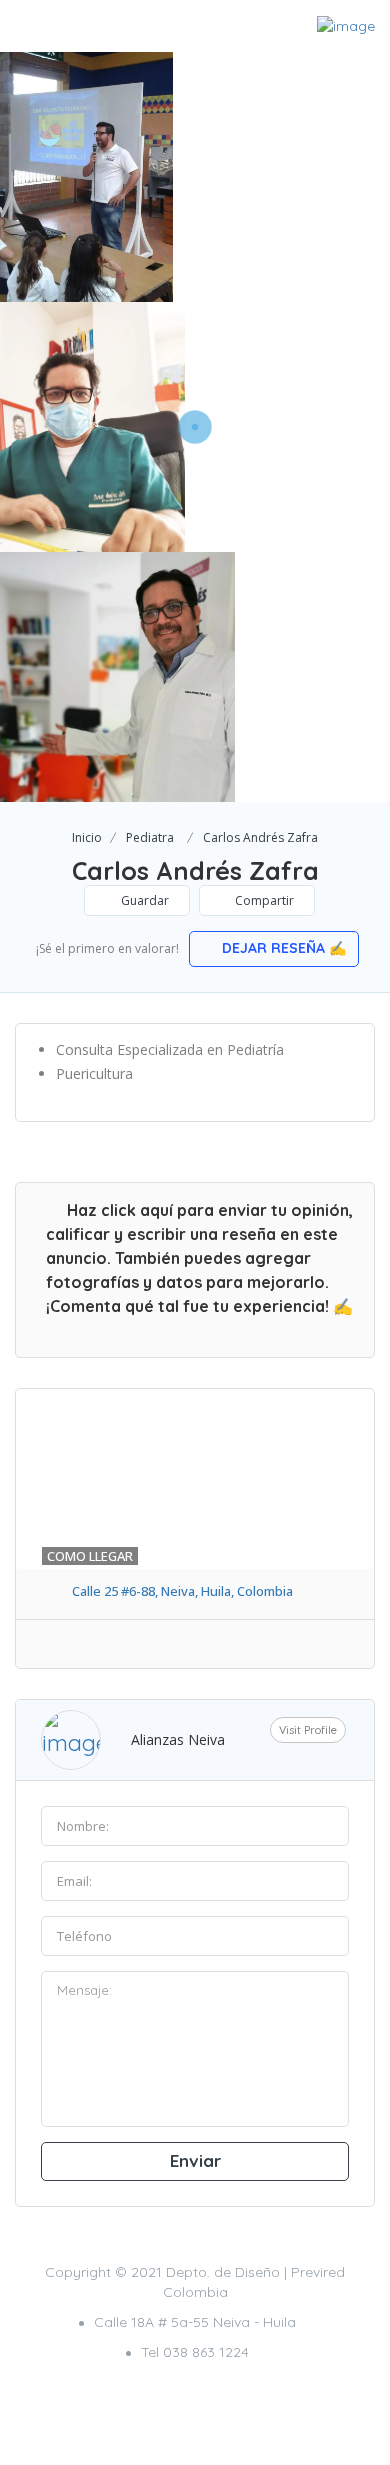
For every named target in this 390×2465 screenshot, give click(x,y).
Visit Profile (308, 1730)
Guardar (143, 900)
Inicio (87, 837)
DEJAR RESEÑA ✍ (282, 948)
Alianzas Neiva (178, 1739)
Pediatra (150, 837)
